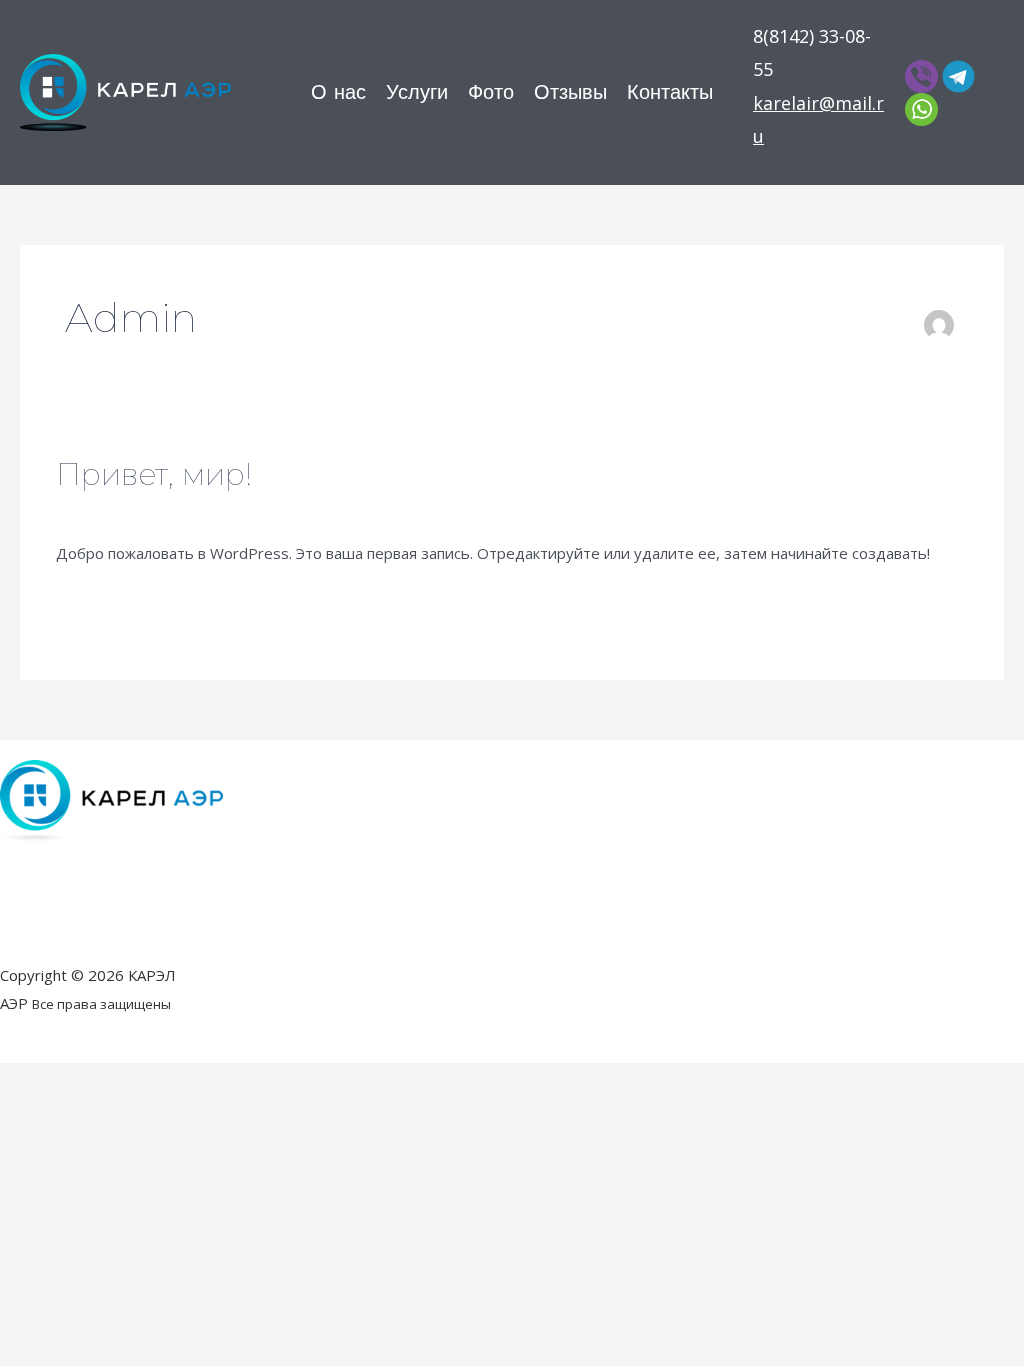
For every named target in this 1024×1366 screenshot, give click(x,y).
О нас (338, 93)
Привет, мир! (154, 474)
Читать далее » (112, 601)
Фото (491, 93)
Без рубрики (225, 510)
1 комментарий (111, 510)
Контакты (670, 93)
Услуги (417, 93)
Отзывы (570, 93)
